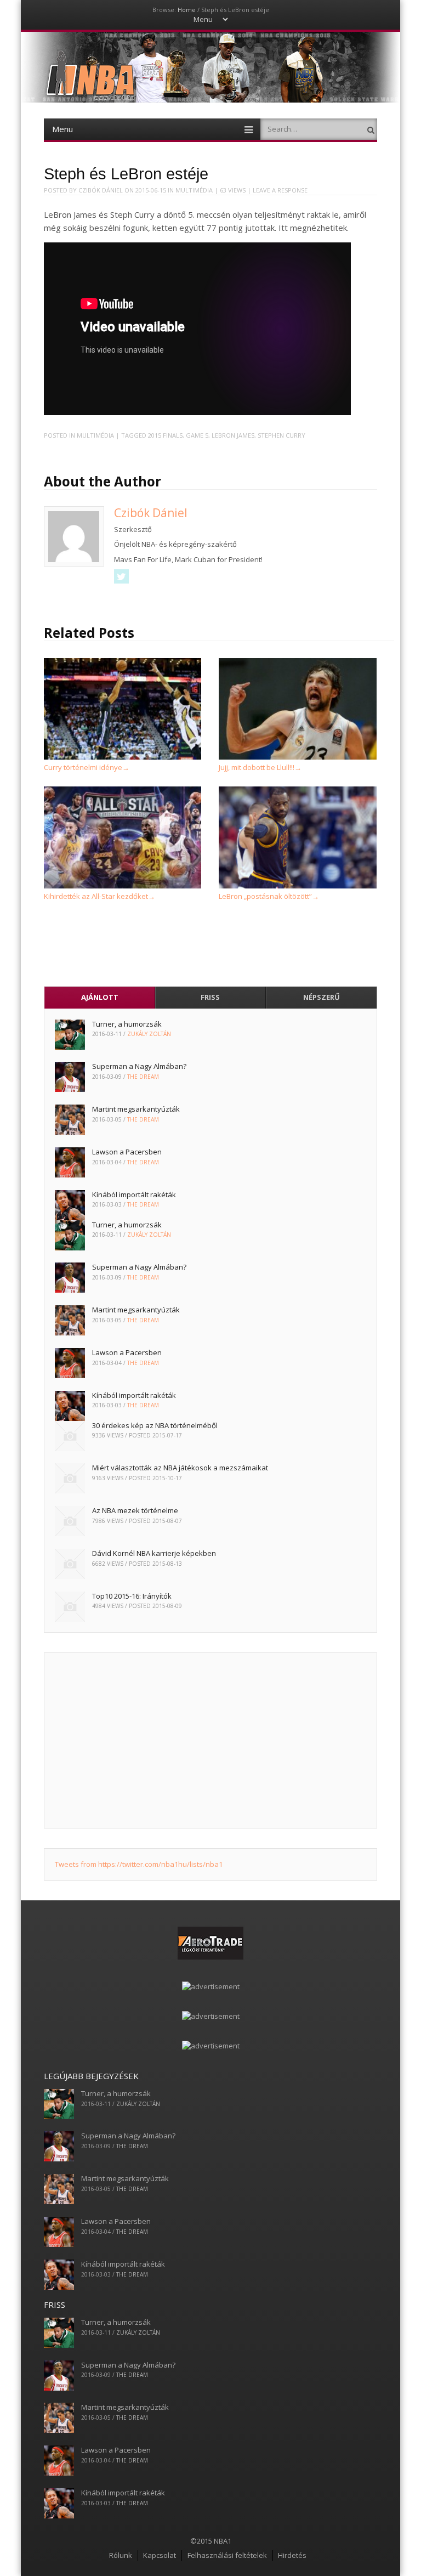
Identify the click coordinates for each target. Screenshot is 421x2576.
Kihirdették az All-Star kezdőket (99, 896)
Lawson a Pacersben (127, 1152)
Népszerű (322, 997)
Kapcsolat (160, 2555)
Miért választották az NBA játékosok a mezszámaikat (180, 1468)
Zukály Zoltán (149, 1034)
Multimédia (194, 190)
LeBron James (233, 435)
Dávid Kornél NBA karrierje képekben (154, 1553)
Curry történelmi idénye (87, 767)
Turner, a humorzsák (127, 1024)
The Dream (143, 1077)
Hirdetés (292, 2555)
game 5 (197, 435)
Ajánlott (100, 997)
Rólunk (121, 2555)
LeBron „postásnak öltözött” (269, 896)
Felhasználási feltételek (227, 2555)
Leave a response (280, 190)
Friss (210, 997)
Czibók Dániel (101, 190)
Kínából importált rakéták (134, 1194)
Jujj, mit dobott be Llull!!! (260, 767)
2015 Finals (165, 435)
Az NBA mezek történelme (135, 1510)
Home (187, 10)
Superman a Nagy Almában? (139, 1066)
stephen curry (281, 435)
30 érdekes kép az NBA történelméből (155, 1425)
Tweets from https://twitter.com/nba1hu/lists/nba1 (139, 1864)
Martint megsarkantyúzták (136, 1109)
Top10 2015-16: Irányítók (132, 1596)
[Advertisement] (210, 1740)
